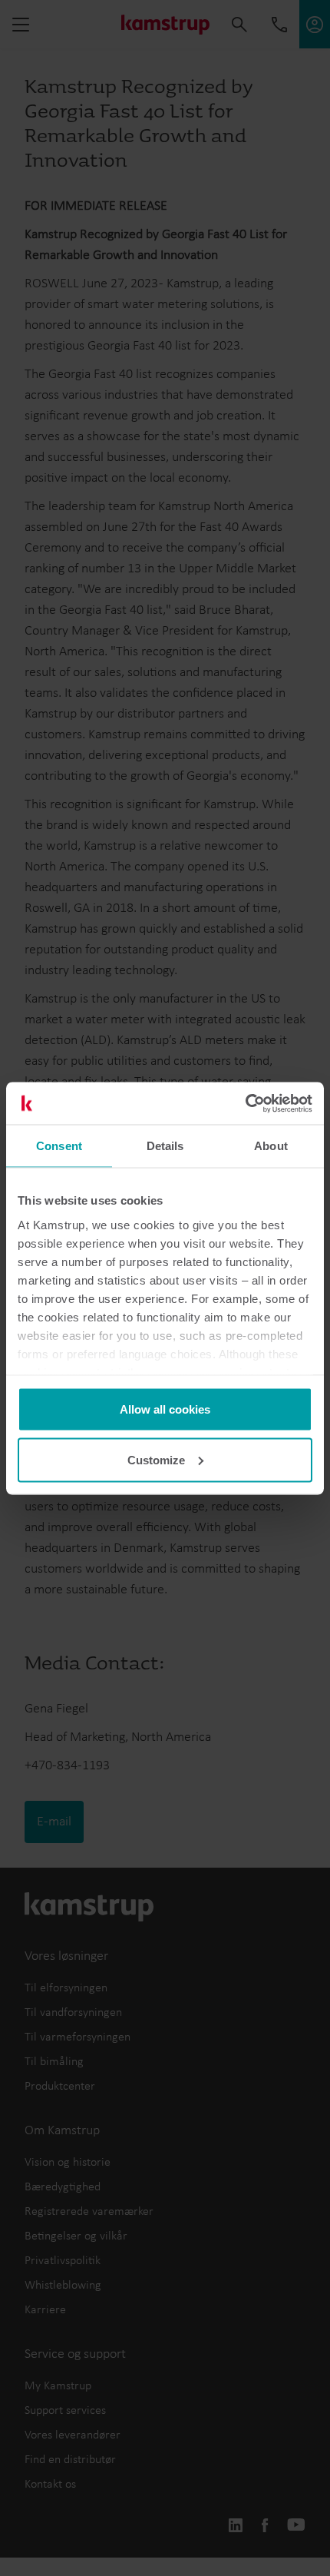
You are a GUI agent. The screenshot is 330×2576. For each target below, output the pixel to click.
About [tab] (271, 1146)
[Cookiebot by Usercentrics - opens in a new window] (245, 1103)
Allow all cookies (165, 1409)
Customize (156, 1459)
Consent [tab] (59, 1146)
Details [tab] (165, 1146)
